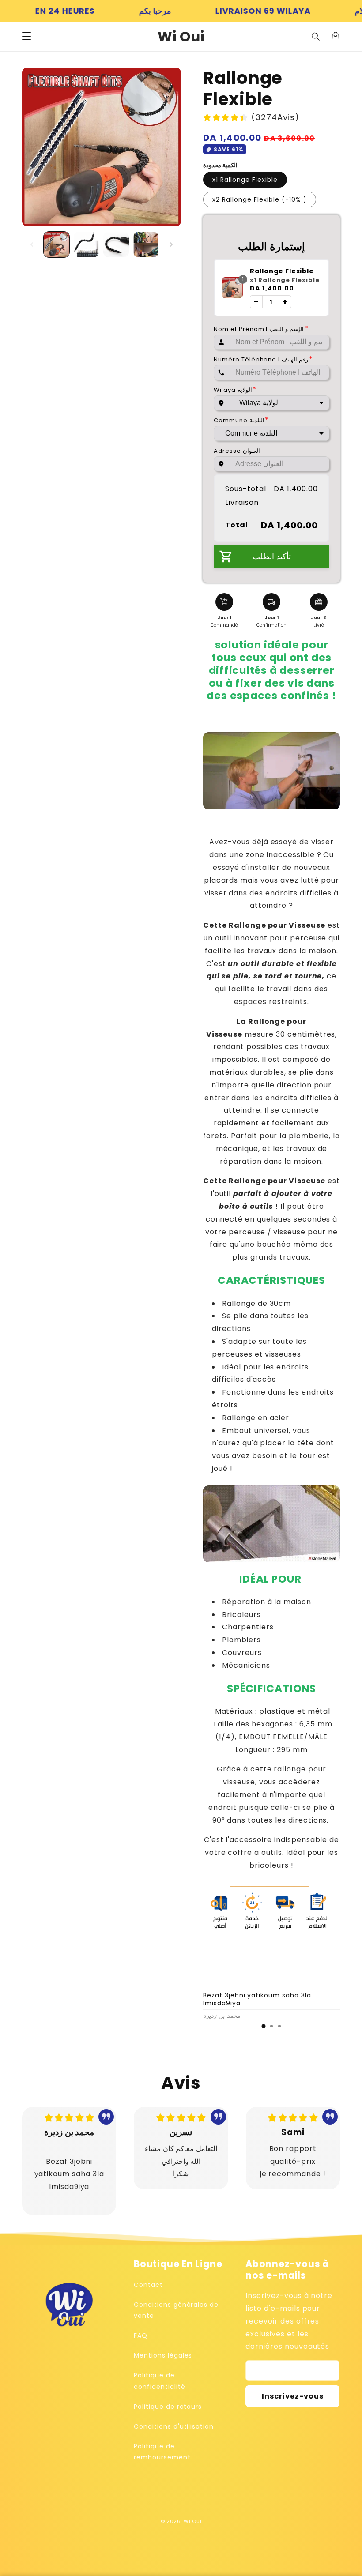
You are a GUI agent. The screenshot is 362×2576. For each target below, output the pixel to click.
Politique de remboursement (162, 2452)
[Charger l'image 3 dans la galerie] (116, 244)
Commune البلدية (241, 420)
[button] (26, 37)
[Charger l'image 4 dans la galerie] (146, 244)
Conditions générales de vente (176, 2310)
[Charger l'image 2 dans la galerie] (87, 244)
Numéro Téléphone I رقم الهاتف (263, 359)
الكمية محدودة (220, 165)
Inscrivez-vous (293, 2396)
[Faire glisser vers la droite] (171, 244)
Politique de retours (168, 2407)
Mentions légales (163, 2355)
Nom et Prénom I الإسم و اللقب (261, 329)
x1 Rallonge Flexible (245, 180)
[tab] (264, 2026)
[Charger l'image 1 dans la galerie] (57, 244)
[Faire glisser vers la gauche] (32, 244)
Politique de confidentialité (159, 2381)
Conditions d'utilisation (174, 2426)
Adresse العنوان (237, 451)
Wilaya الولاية (235, 390)
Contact (148, 2285)
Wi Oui (192, 2521)
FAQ (141, 2335)
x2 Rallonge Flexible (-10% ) (260, 199)
